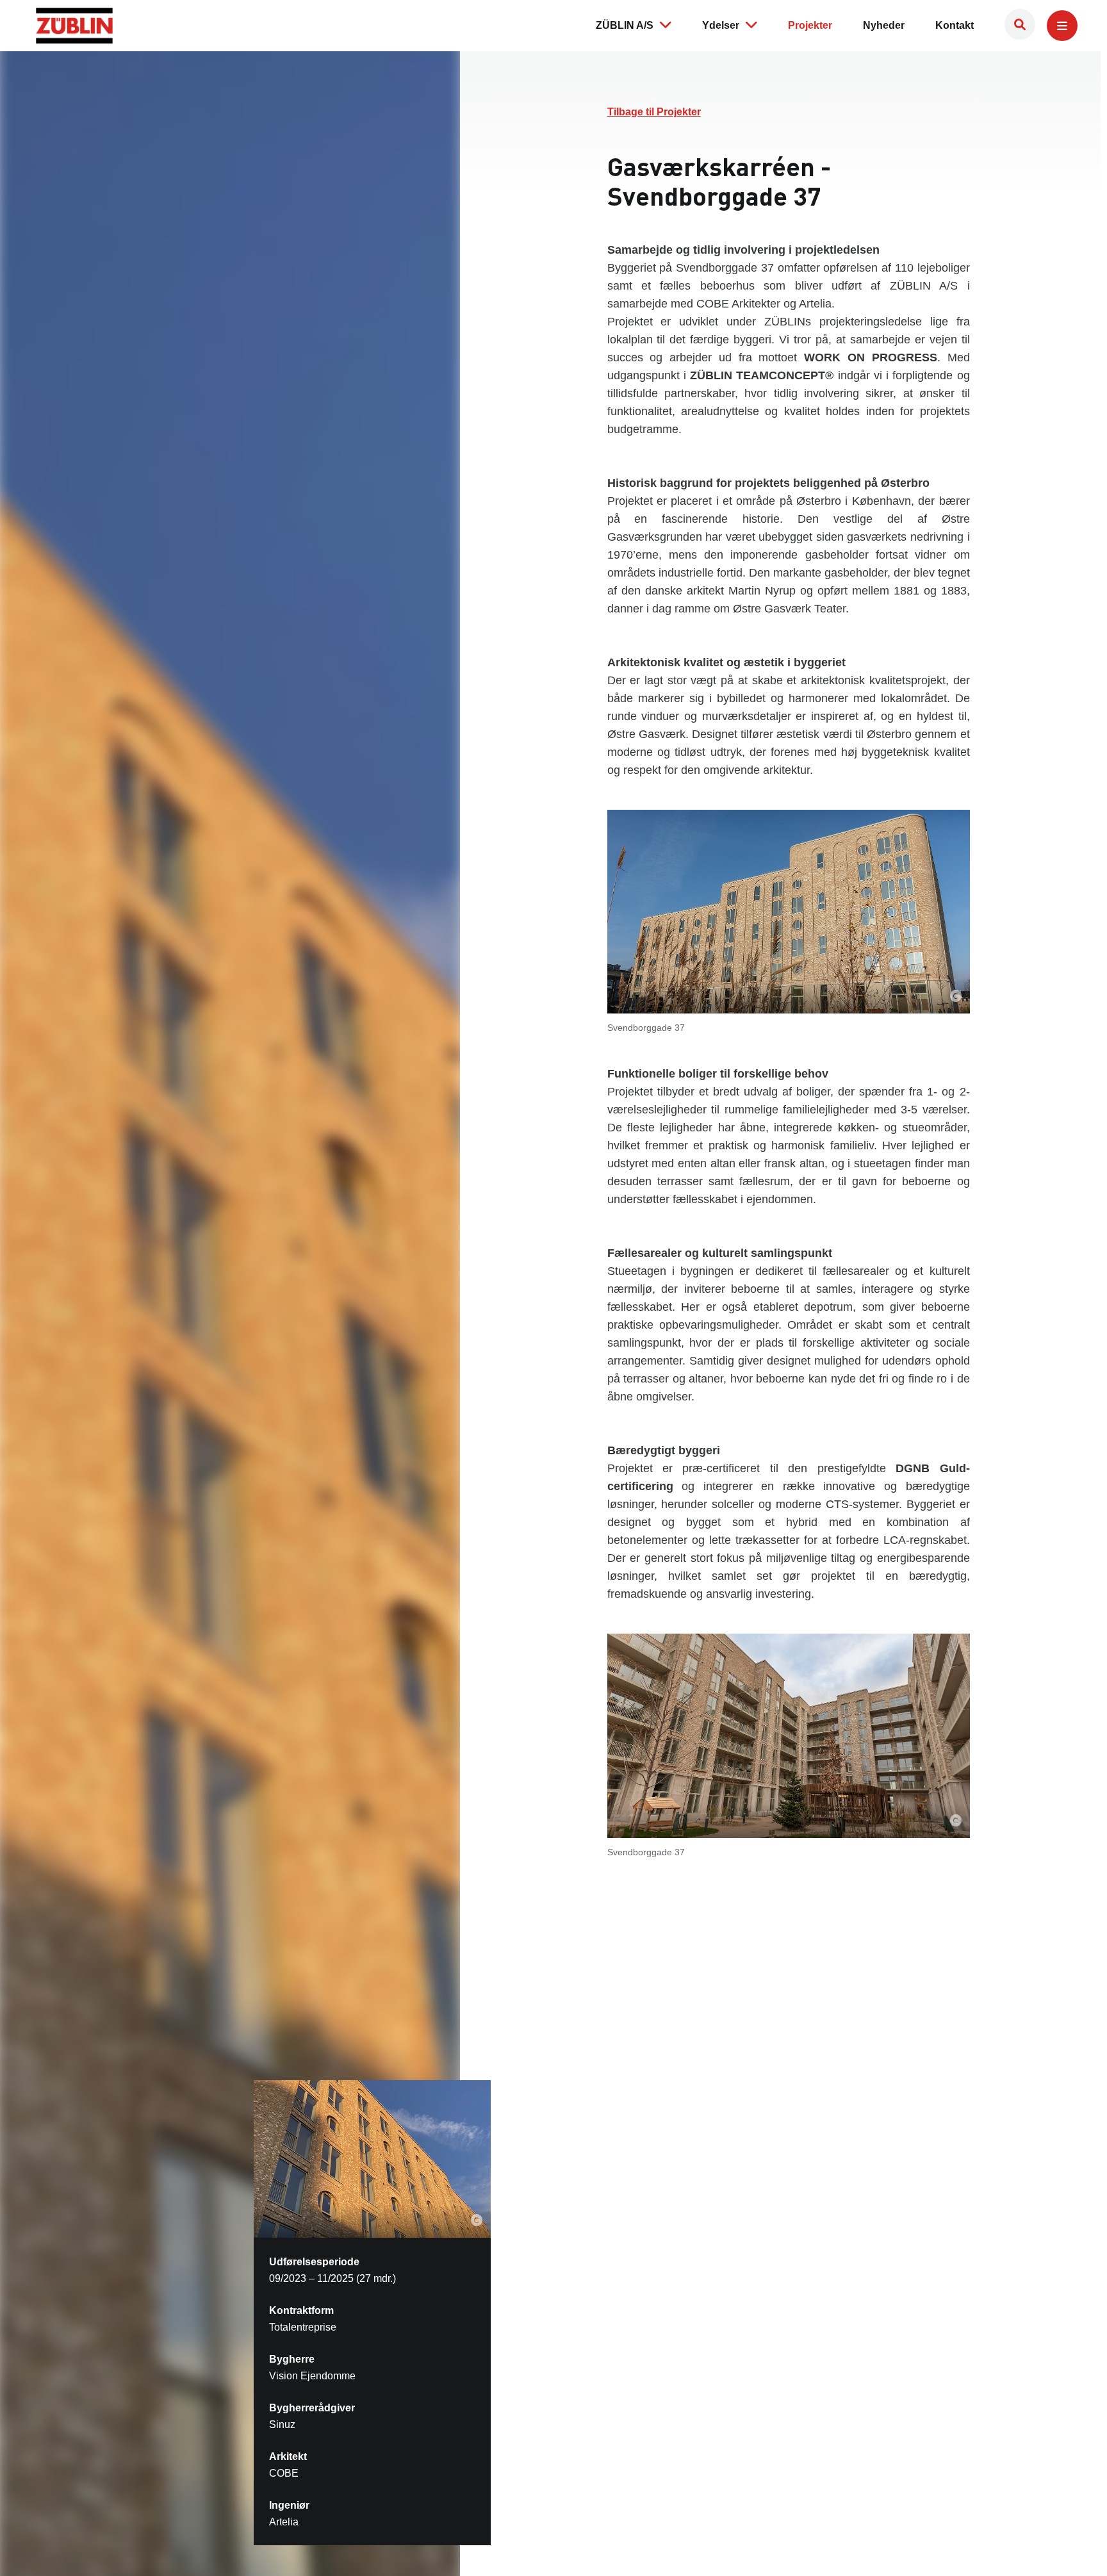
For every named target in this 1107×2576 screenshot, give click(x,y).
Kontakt (955, 25)
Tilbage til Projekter (654, 112)
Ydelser (721, 25)
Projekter (810, 25)
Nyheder (884, 25)
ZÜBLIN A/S (625, 25)
